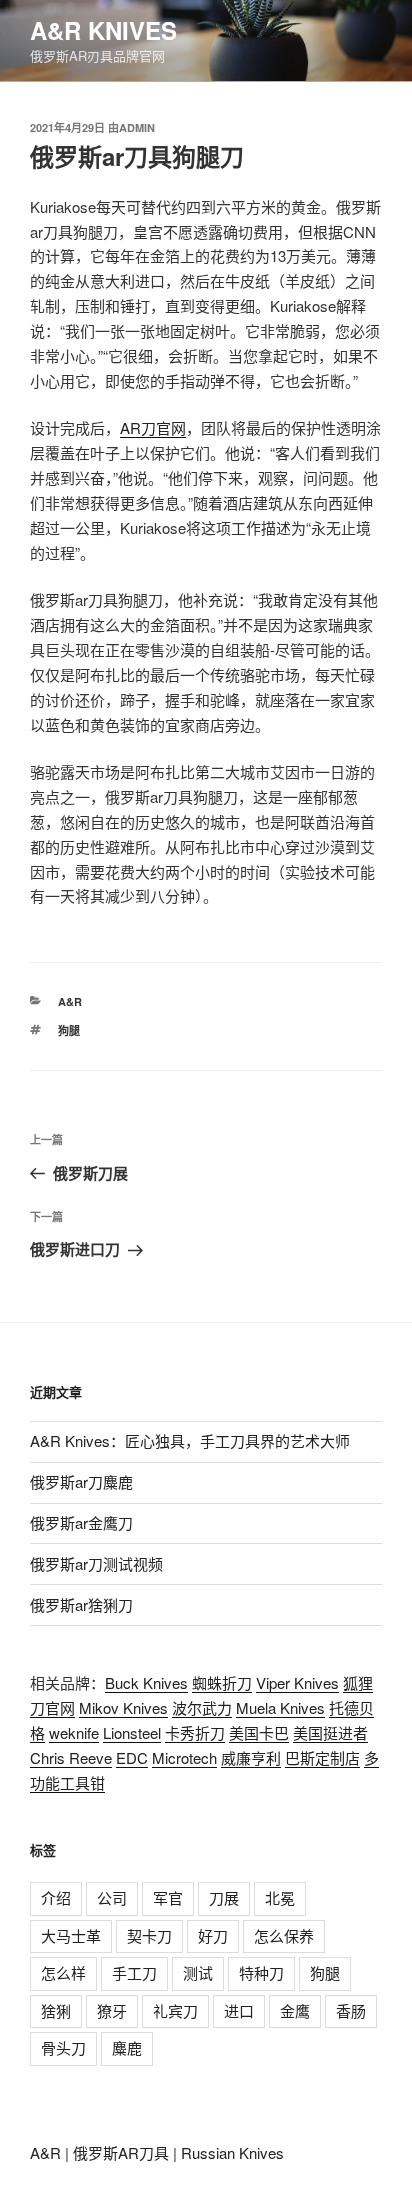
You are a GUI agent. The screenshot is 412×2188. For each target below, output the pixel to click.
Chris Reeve (71, 1757)
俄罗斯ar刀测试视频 (96, 1563)
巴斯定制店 (322, 1757)
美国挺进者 (330, 1732)
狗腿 (69, 1030)
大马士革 (71, 1935)
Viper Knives (297, 1682)
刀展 (224, 1897)
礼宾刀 (175, 2010)
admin (137, 127)
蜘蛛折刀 (222, 1682)
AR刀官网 (153, 427)
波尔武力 (202, 1707)
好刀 (213, 1935)
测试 (198, 1972)
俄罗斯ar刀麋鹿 (81, 1481)
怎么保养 (284, 1935)
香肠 (351, 2010)
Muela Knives (280, 1707)
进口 (239, 2010)
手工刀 (134, 1972)
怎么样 (63, 1972)
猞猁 (56, 2010)
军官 (168, 1897)
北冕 (280, 1897)
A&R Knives (103, 30)
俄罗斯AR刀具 (121, 2152)
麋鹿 (127, 2047)
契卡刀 (149, 1935)
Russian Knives (232, 2152)
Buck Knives (146, 1682)
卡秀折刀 (195, 1732)
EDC (132, 1757)
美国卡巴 (259, 1732)
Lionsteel (132, 1732)
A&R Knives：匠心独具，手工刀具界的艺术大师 (190, 1440)
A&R (70, 1001)
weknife (74, 1732)
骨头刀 (63, 2047)
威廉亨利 (251, 1757)
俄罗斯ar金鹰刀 (81, 1522)
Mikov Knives (123, 1707)
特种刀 (261, 1972)
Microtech (184, 1757)
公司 (112, 1897)
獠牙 (112, 2010)
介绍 (56, 1897)
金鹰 (295, 2010)
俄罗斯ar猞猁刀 (81, 1604)
